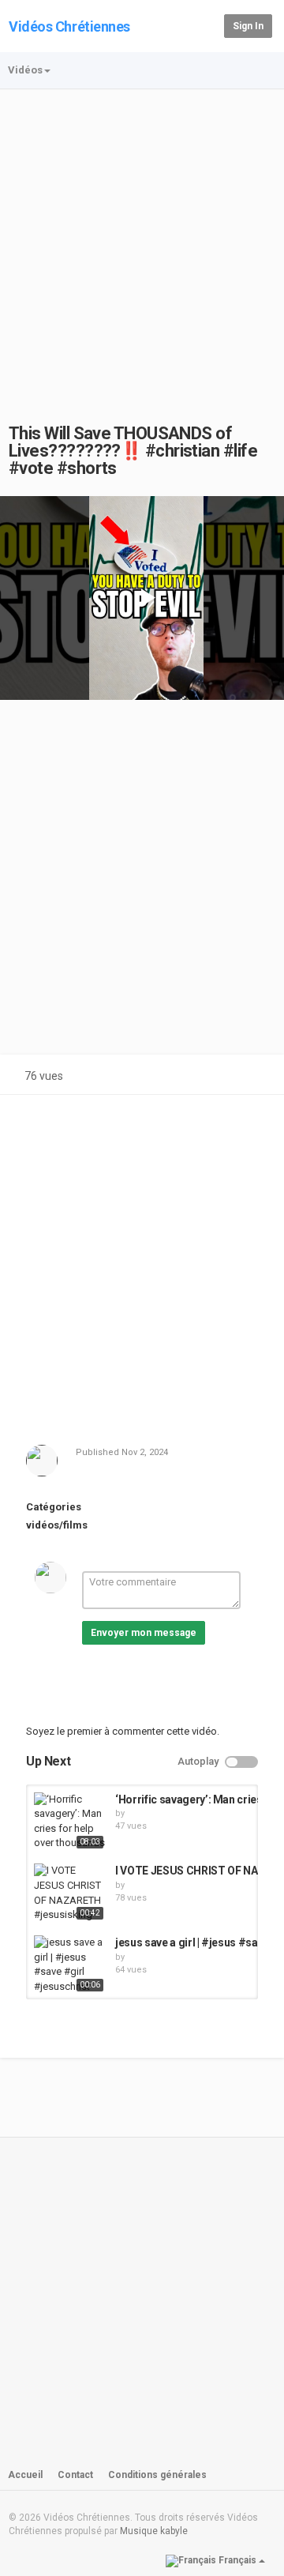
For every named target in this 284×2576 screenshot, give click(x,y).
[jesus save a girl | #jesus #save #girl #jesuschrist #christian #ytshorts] (71, 1965)
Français (237, 2560)
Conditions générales (157, 2475)
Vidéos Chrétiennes (69, 26)
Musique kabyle (154, 2531)
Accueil (25, 2475)
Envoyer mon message (144, 1633)
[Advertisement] (142, 240)
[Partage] (219, 1078)
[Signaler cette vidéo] (257, 1078)
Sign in (248, 26)
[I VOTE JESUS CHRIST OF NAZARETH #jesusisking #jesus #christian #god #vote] (71, 1893)
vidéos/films (57, 1525)
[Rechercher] (209, 25)
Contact (75, 2475)
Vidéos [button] (25, 70)
